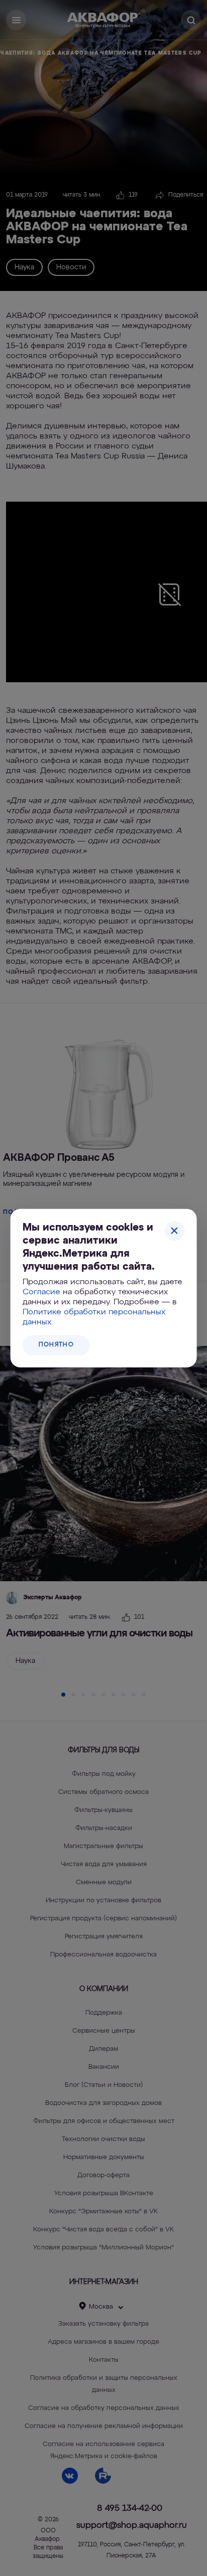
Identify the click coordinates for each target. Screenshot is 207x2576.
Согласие (41, 1292)
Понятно (56, 1345)
